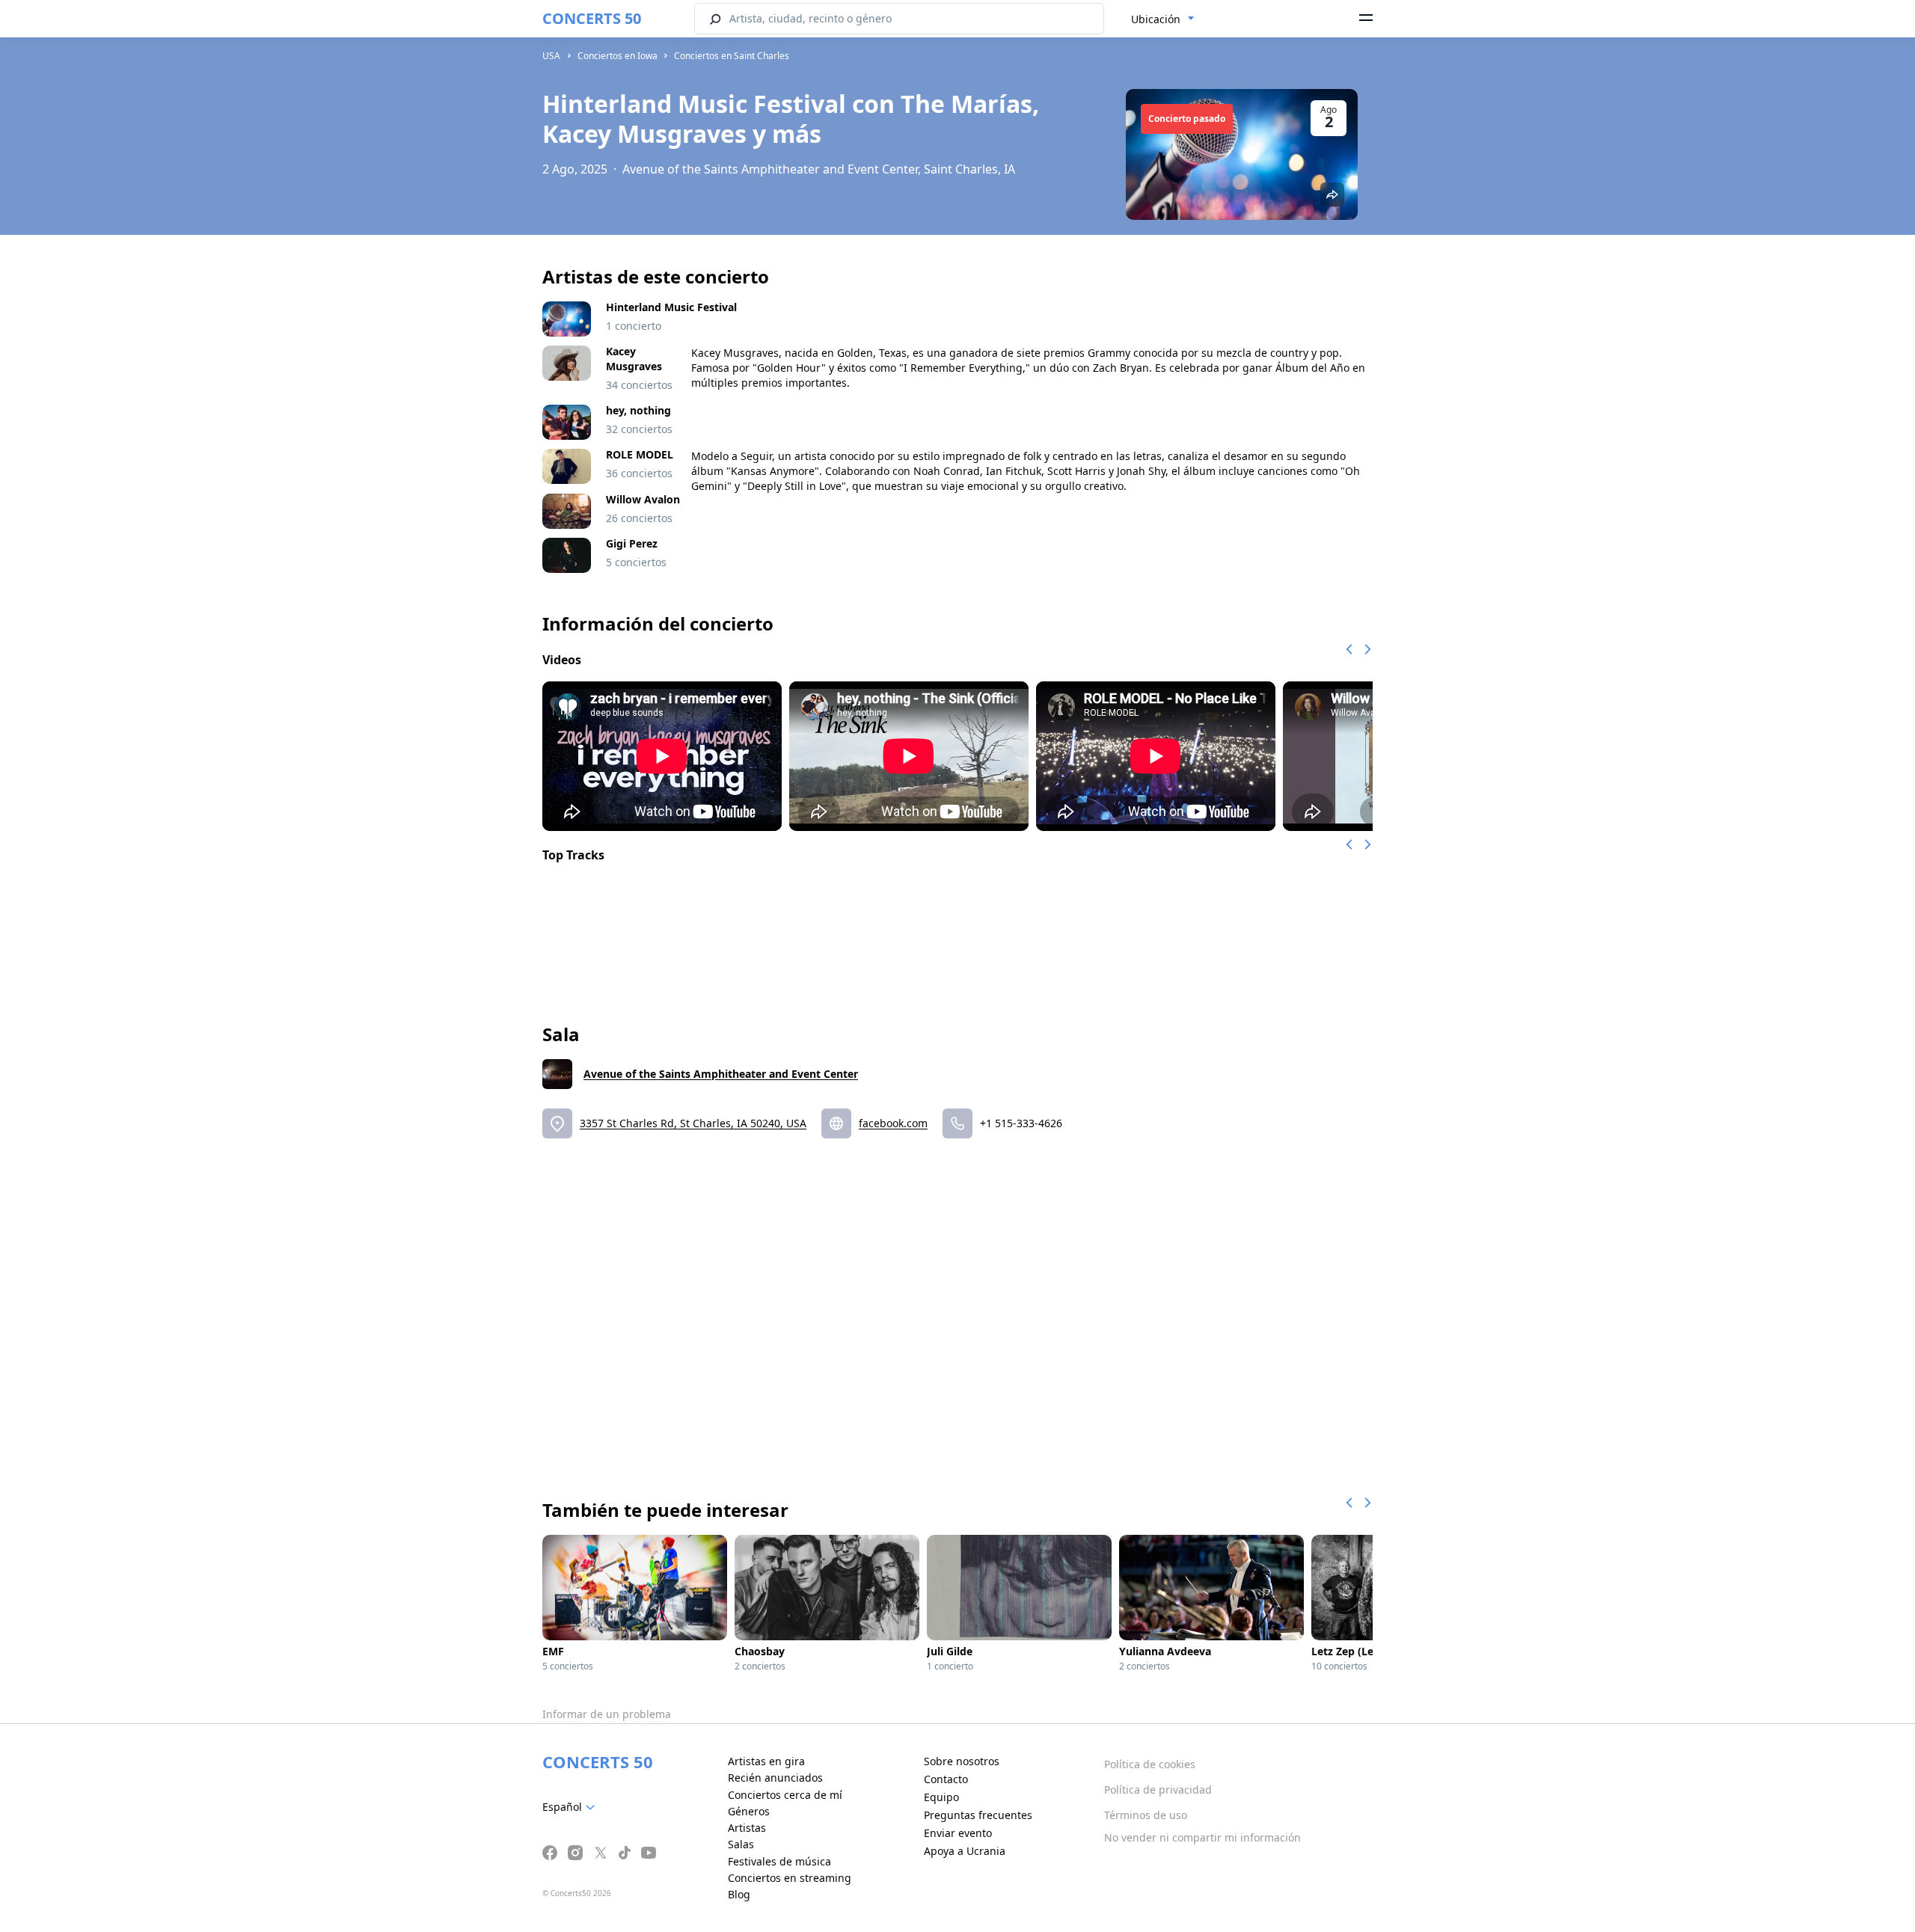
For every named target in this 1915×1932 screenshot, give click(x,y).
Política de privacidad (1158, 1790)
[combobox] (1163, 19)
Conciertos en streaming (790, 1878)
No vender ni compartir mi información (1202, 1837)
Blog (739, 1894)
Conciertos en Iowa (618, 56)
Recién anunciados (775, 1778)
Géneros (749, 1811)
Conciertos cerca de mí (785, 1795)
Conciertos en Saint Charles (732, 56)
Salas (741, 1844)
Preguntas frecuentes (978, 1815)
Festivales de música (779, 1861)
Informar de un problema (607, 1714)
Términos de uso (1146, 1815)
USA (551, 56)
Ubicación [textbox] (1156, 19)
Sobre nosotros (962, 1761)
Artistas (747, 1828)
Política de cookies (1150, 1764)
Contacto (946, 1779)
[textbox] (572, 1807)
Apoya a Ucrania (965, 1851)
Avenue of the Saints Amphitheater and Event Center (721, 1074)
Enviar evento (958, 1833)
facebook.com (893, 1123)
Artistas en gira (766, 1761)
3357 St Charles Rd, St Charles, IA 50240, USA (693, 1123)
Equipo (941, 1797)
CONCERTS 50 (592, 18)
